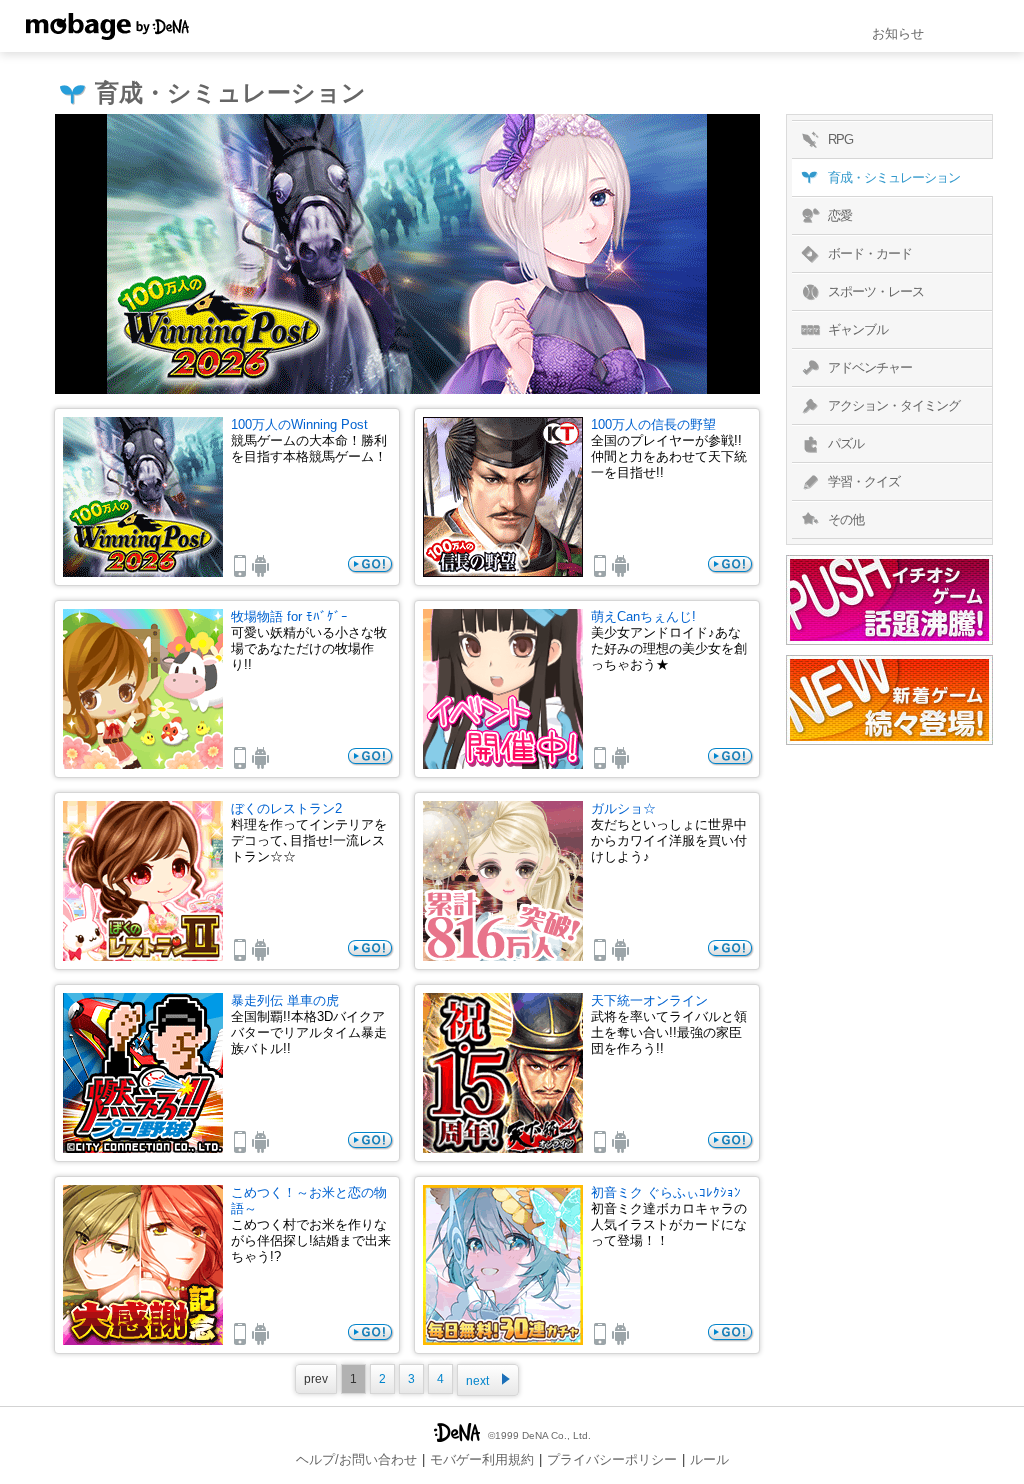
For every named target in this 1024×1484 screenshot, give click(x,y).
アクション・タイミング (894, 405)
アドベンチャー (870, 367)
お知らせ (898, 33)
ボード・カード (870, 253)
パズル (846, 443)
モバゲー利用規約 (482, 1459)
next (477, 1381)
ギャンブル (858, 329)
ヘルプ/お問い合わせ (356, 1459)
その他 (846, 519)
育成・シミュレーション (894, 177)
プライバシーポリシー (612, 1459)
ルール (709, 1459)
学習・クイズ (864, 481)
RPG (840, 139)
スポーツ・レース (876, 291)
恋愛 (840, 215)
